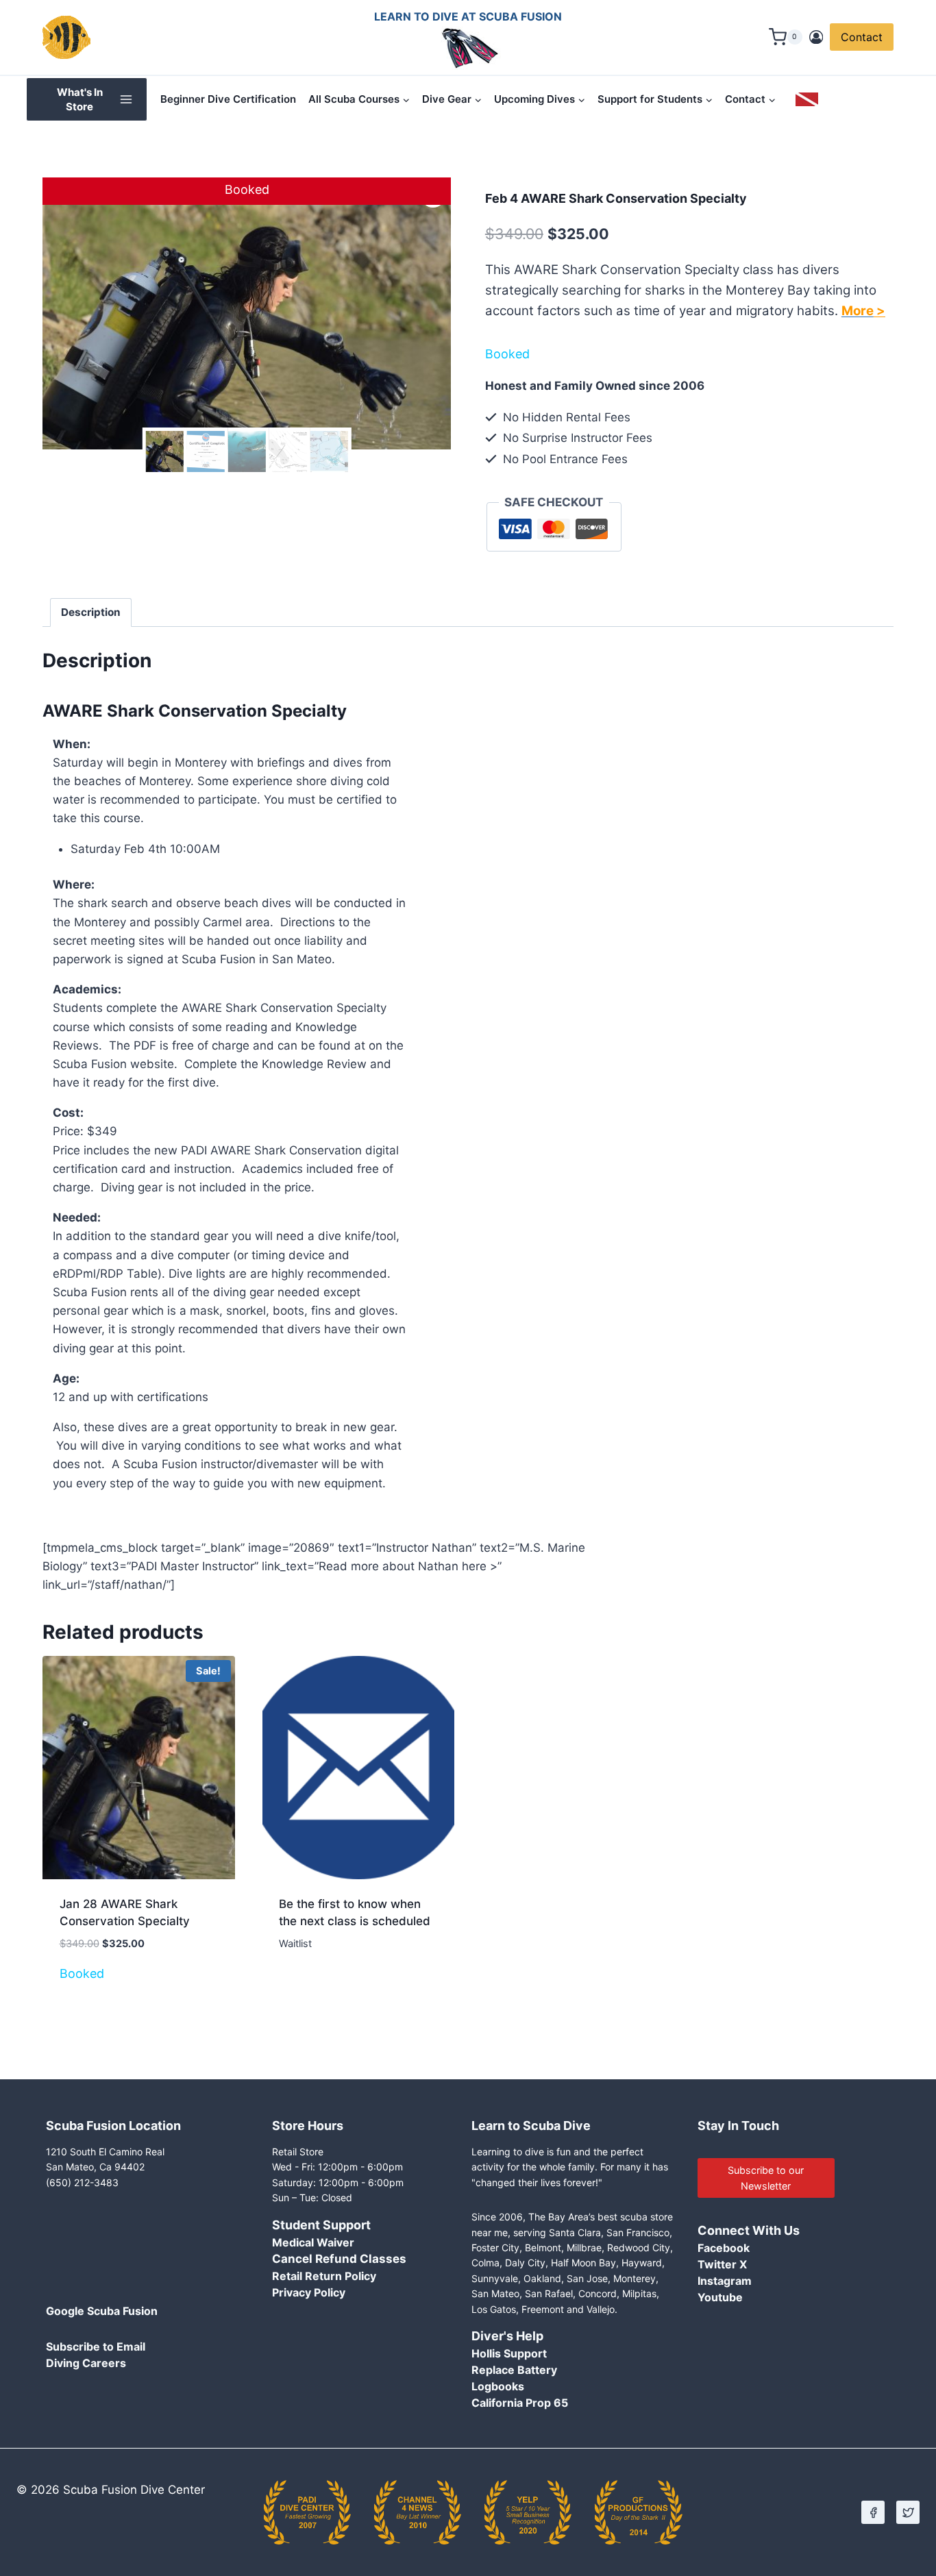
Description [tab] (91, 612)
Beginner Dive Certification (228, 99)
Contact (862, 37)
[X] (908, 2512)
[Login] (816, 37)
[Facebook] (873, 2512)
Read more (308, 1984)
